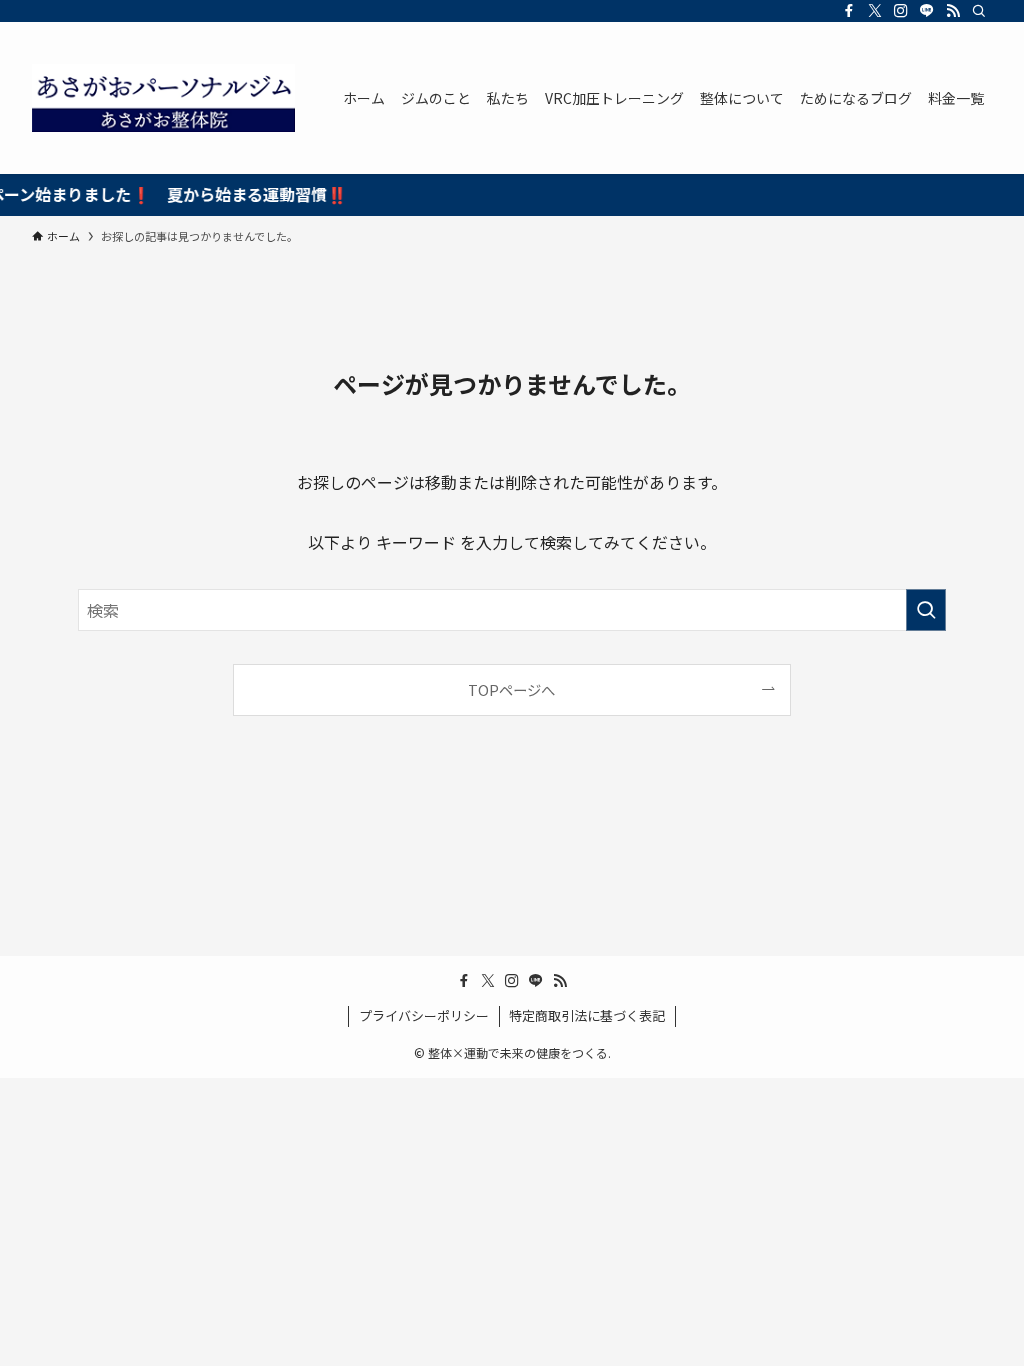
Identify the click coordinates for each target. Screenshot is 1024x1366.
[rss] (953, 11)
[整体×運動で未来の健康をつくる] (163, 98)
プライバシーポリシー (424, 1015)
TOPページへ (511, 689)
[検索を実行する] (926, 610)
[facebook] (849, 11)
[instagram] (901, 11)
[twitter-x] (875, 11)
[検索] (979, 11)
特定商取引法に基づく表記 (587, 1015)
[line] (927, 11)
